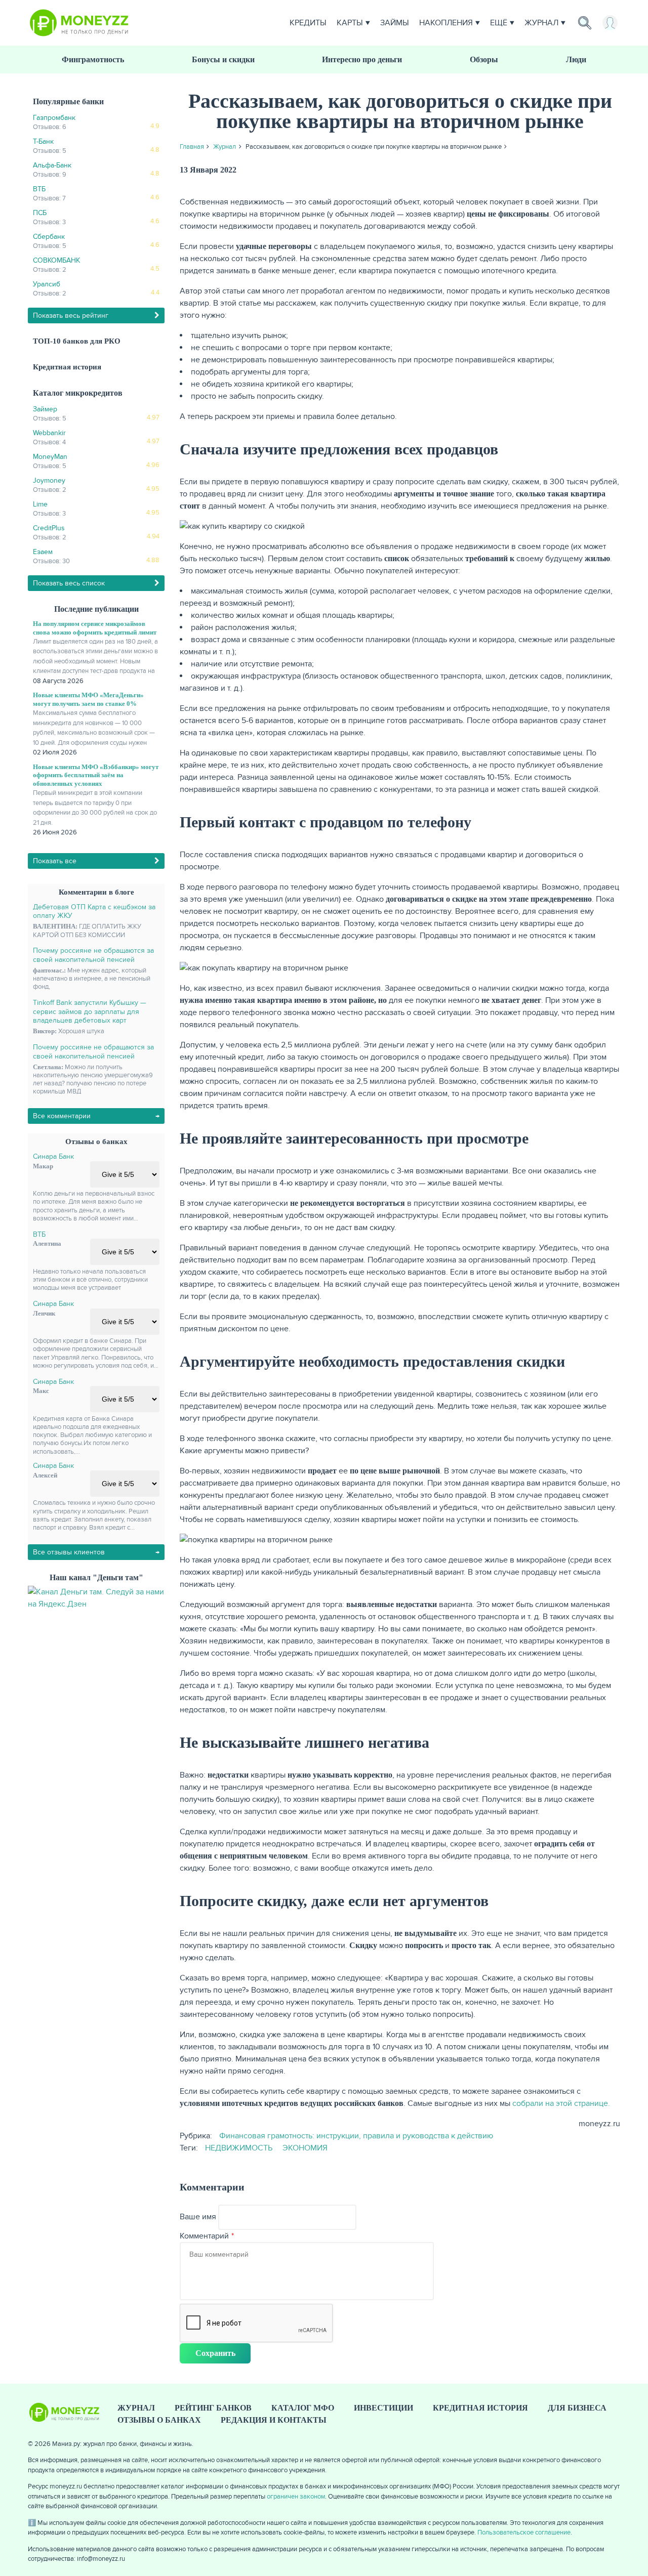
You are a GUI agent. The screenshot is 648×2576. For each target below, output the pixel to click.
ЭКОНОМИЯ (305, 2148)
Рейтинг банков (213, 2408)
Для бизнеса (577, 2408)
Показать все (55, 861)
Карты (350, 23)
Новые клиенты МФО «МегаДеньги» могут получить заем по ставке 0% (88, 699)
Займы (395, 23)
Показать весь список (69, 583)
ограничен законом (296, 2497)
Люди (576, 59)
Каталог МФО (303, 2408)
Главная (192, 147)
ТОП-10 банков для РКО (77, 341)
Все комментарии (62, 1116)
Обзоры (484, 59)
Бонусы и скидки (223, 59)
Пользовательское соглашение (524, 2532)
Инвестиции (383, 2408)
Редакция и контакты (274, 2420)
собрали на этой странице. (561, 2103)
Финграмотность (93, 59)
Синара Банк (53, 1156)
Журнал (541, 23)
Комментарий (204, 2236)
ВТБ (39, 1234)
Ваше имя (198, 2217)
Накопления (446, 23)
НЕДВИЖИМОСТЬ (239, 2148)
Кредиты (308, 23)
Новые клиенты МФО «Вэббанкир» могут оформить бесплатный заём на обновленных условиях (96, 775)
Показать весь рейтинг (71, 315)
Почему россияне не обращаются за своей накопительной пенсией (93, 955)
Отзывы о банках (159, 2420)
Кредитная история (67, 367)
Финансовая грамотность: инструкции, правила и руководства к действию (356, 2136)
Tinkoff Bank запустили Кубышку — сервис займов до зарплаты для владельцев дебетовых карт (90, 1011)
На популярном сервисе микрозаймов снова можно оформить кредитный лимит (95, 628)
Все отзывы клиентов (69, 1552)
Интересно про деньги (362, 59)
